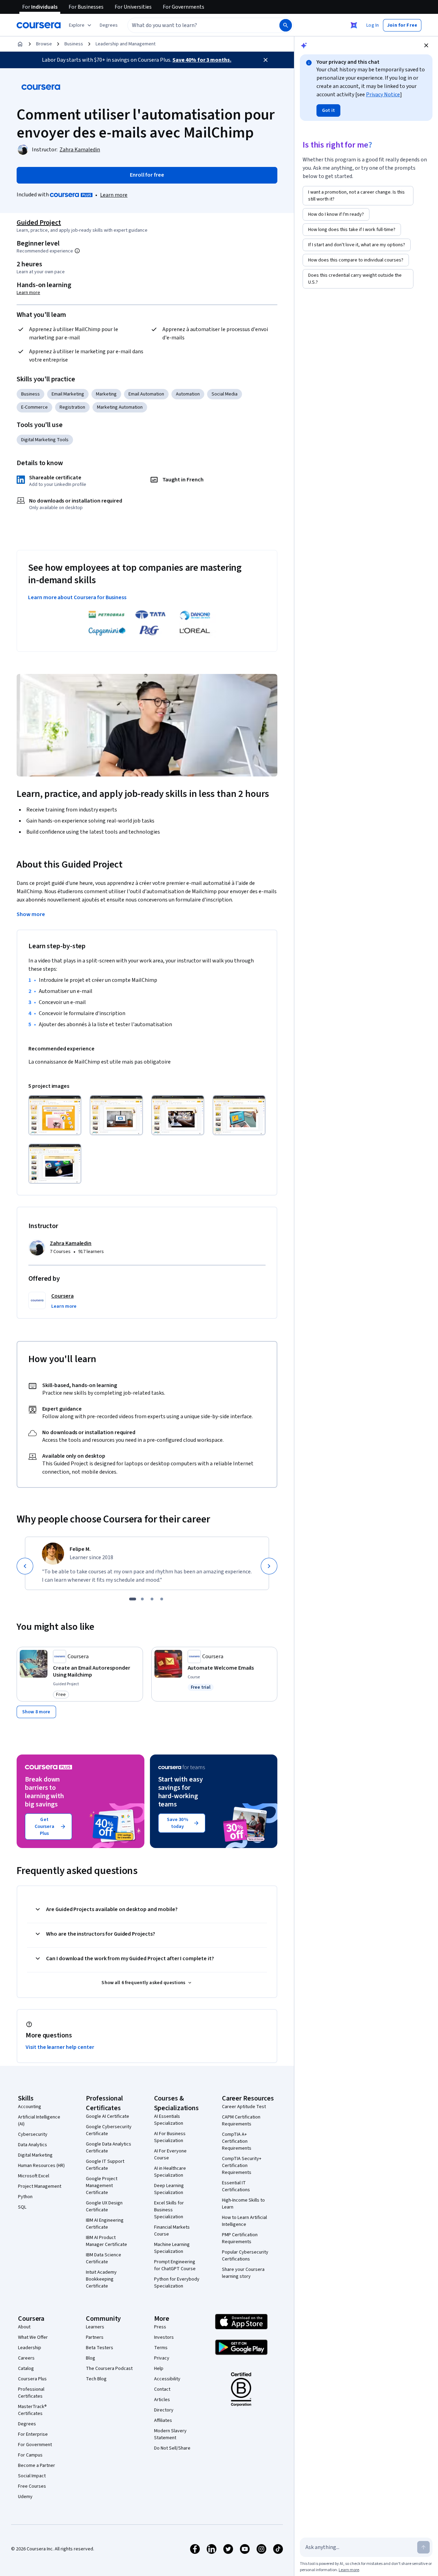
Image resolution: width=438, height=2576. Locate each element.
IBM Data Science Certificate (104, 2258)
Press (160, 2327)
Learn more (114, 195)
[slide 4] (162, 1599)
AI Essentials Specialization (169, 2120)
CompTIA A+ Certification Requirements (237, 2141)
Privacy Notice (383, 95)
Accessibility (167, 2379)
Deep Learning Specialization (169, 2189)
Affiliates (163, 2420)
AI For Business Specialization (170, 2137)
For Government (35, 2445)
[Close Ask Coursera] (354, 25)
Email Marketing (68, 394)
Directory (164, 2410)
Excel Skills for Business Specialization (169, 2210)
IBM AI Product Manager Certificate (106, 2241)
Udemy (25, 2497)
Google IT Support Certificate (105, 2165)
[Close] (266, 60)
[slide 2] (142, 1599)
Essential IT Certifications (236, 2186)
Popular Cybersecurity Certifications (245, 2256)
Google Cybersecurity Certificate (109, 2130)
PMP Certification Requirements (240, 2238)
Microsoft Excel (34, 2176)
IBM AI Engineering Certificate (105, 2224)
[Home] (20, 44)
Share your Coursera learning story (243, 2273)
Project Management (40, 2186)
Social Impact (32, 2476)
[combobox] (196, 25)
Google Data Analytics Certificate (109, 2148)
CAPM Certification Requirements (241, 2121)
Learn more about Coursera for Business (77, 597)
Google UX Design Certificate (104, 2206)
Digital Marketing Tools (45, 440)
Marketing (106, 394)
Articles (162, 2400)
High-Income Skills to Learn (243, 2204)
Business (74, 44)
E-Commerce (34, 407)
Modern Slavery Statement (170, 2434)
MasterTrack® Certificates (32, 2410)
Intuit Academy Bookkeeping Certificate (101, 2279)
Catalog (26, 2369)
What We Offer (33, 2337)
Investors (164, 2337)
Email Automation (146, 394)
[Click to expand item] (55, 1115)
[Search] (286, 25)
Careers (26, 2358)
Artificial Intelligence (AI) (39, 2121)
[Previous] (25, 1566)
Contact (162, 2389)
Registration (72, 407)
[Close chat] (426, 45)
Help (159, 2369)
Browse (44, 44)
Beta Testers (100, 2348)
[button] (109, 25)
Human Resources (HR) (41, 2166)
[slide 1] (133, 1599)
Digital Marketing (35, 2155)
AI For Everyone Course (170, 2155)
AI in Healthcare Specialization (170, 2172)
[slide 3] (152, 1599)
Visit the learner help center (60, 2047)
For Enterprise (33, 2434)
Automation (188, 394)
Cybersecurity (33, 2134)
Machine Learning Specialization (172, 2248)
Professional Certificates (31, 2393)
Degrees (27, 2424)
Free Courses (32, 2486)
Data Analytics (33, 2145)
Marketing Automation (120, 407)
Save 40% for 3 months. (202, 60)
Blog (91, 2358)
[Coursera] (39, 25)
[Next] (269, 1566)
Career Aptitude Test (244, 2107)
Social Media (225, 394)
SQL (22, 2207)
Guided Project (39, 223)
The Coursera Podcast (109, 2369)
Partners (95, 2337)
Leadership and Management (126, 44)
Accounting (30, 2107)
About (24, 2327)
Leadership (30, 2348)
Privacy (162, 2358)
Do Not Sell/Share (172, 2448)
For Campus (30, 2455)
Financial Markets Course (172, 2231)
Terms (161, 2348)
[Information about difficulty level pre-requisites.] (77, 251)
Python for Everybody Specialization (177, 2283)
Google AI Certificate (108, 2116)
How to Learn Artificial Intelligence (244, 2221)
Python (25, 2197)
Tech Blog (96, 2379)
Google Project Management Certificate (102, 2186)
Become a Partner (37, 2466)
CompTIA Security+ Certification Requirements (242, 2166)
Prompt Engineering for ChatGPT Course (175, 2265)
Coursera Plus (32, 2379)
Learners (95, 2327)
